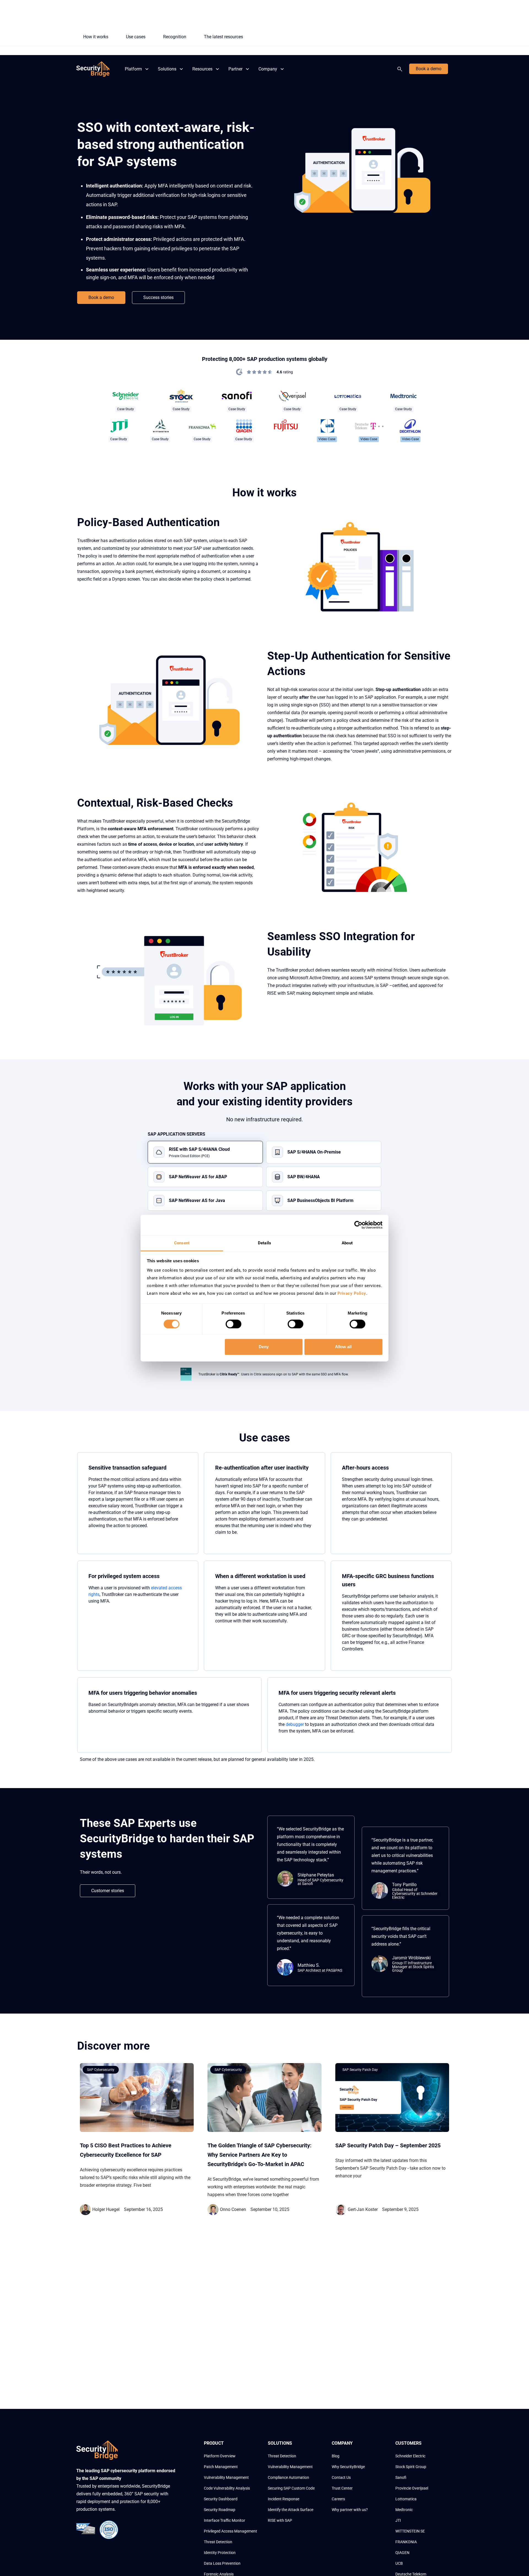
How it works (96, 37)
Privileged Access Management (230, 2531)
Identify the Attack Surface (291, 2510)
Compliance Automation (288, 2477)
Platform (133, 69)
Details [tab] (264, 1243)
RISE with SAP (280, 2520)
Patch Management (221, 2467)
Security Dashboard (221, 2499)
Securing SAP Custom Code (291, 2488)
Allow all (343, 1347)
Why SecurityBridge (348, 2467)
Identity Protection (220, 2553)
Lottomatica (406, 2499)
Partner (235, 69)
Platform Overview (220, 2456)
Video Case (327, 439)
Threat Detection (218, 2542)
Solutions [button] (167, 69)
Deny (264, 1347)
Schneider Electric (410, 2456)
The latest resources (223, 37)
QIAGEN (402, 2553)
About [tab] (347, 1243)
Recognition (175, 37)
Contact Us (341, 2477)
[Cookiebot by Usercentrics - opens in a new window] (358, 1225)
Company (268, 69)
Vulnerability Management (226, 2477)
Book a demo (429, 69)
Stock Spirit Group (411, 2467)
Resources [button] (202, 69)
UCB (399, 2563)
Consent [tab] (182, 1243)
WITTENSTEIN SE (410, 2531)
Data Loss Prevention (222, 2563)
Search (401, 69)
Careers (338, 2499)
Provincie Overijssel (412, 2488)
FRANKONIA (406, 2542)
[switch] (234, 1324)
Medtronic (404, 2510)
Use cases (136, 37)
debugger (295, 1724)
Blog (336, 2456)
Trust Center (342, 2488)
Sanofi (401, 2477)
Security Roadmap (220, 2510)
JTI (398, 2520)
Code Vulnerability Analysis (227, 2488)
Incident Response (284, 2499)
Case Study (125, 409)
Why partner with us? (350, 2510)
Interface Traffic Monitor (225, 2520)
